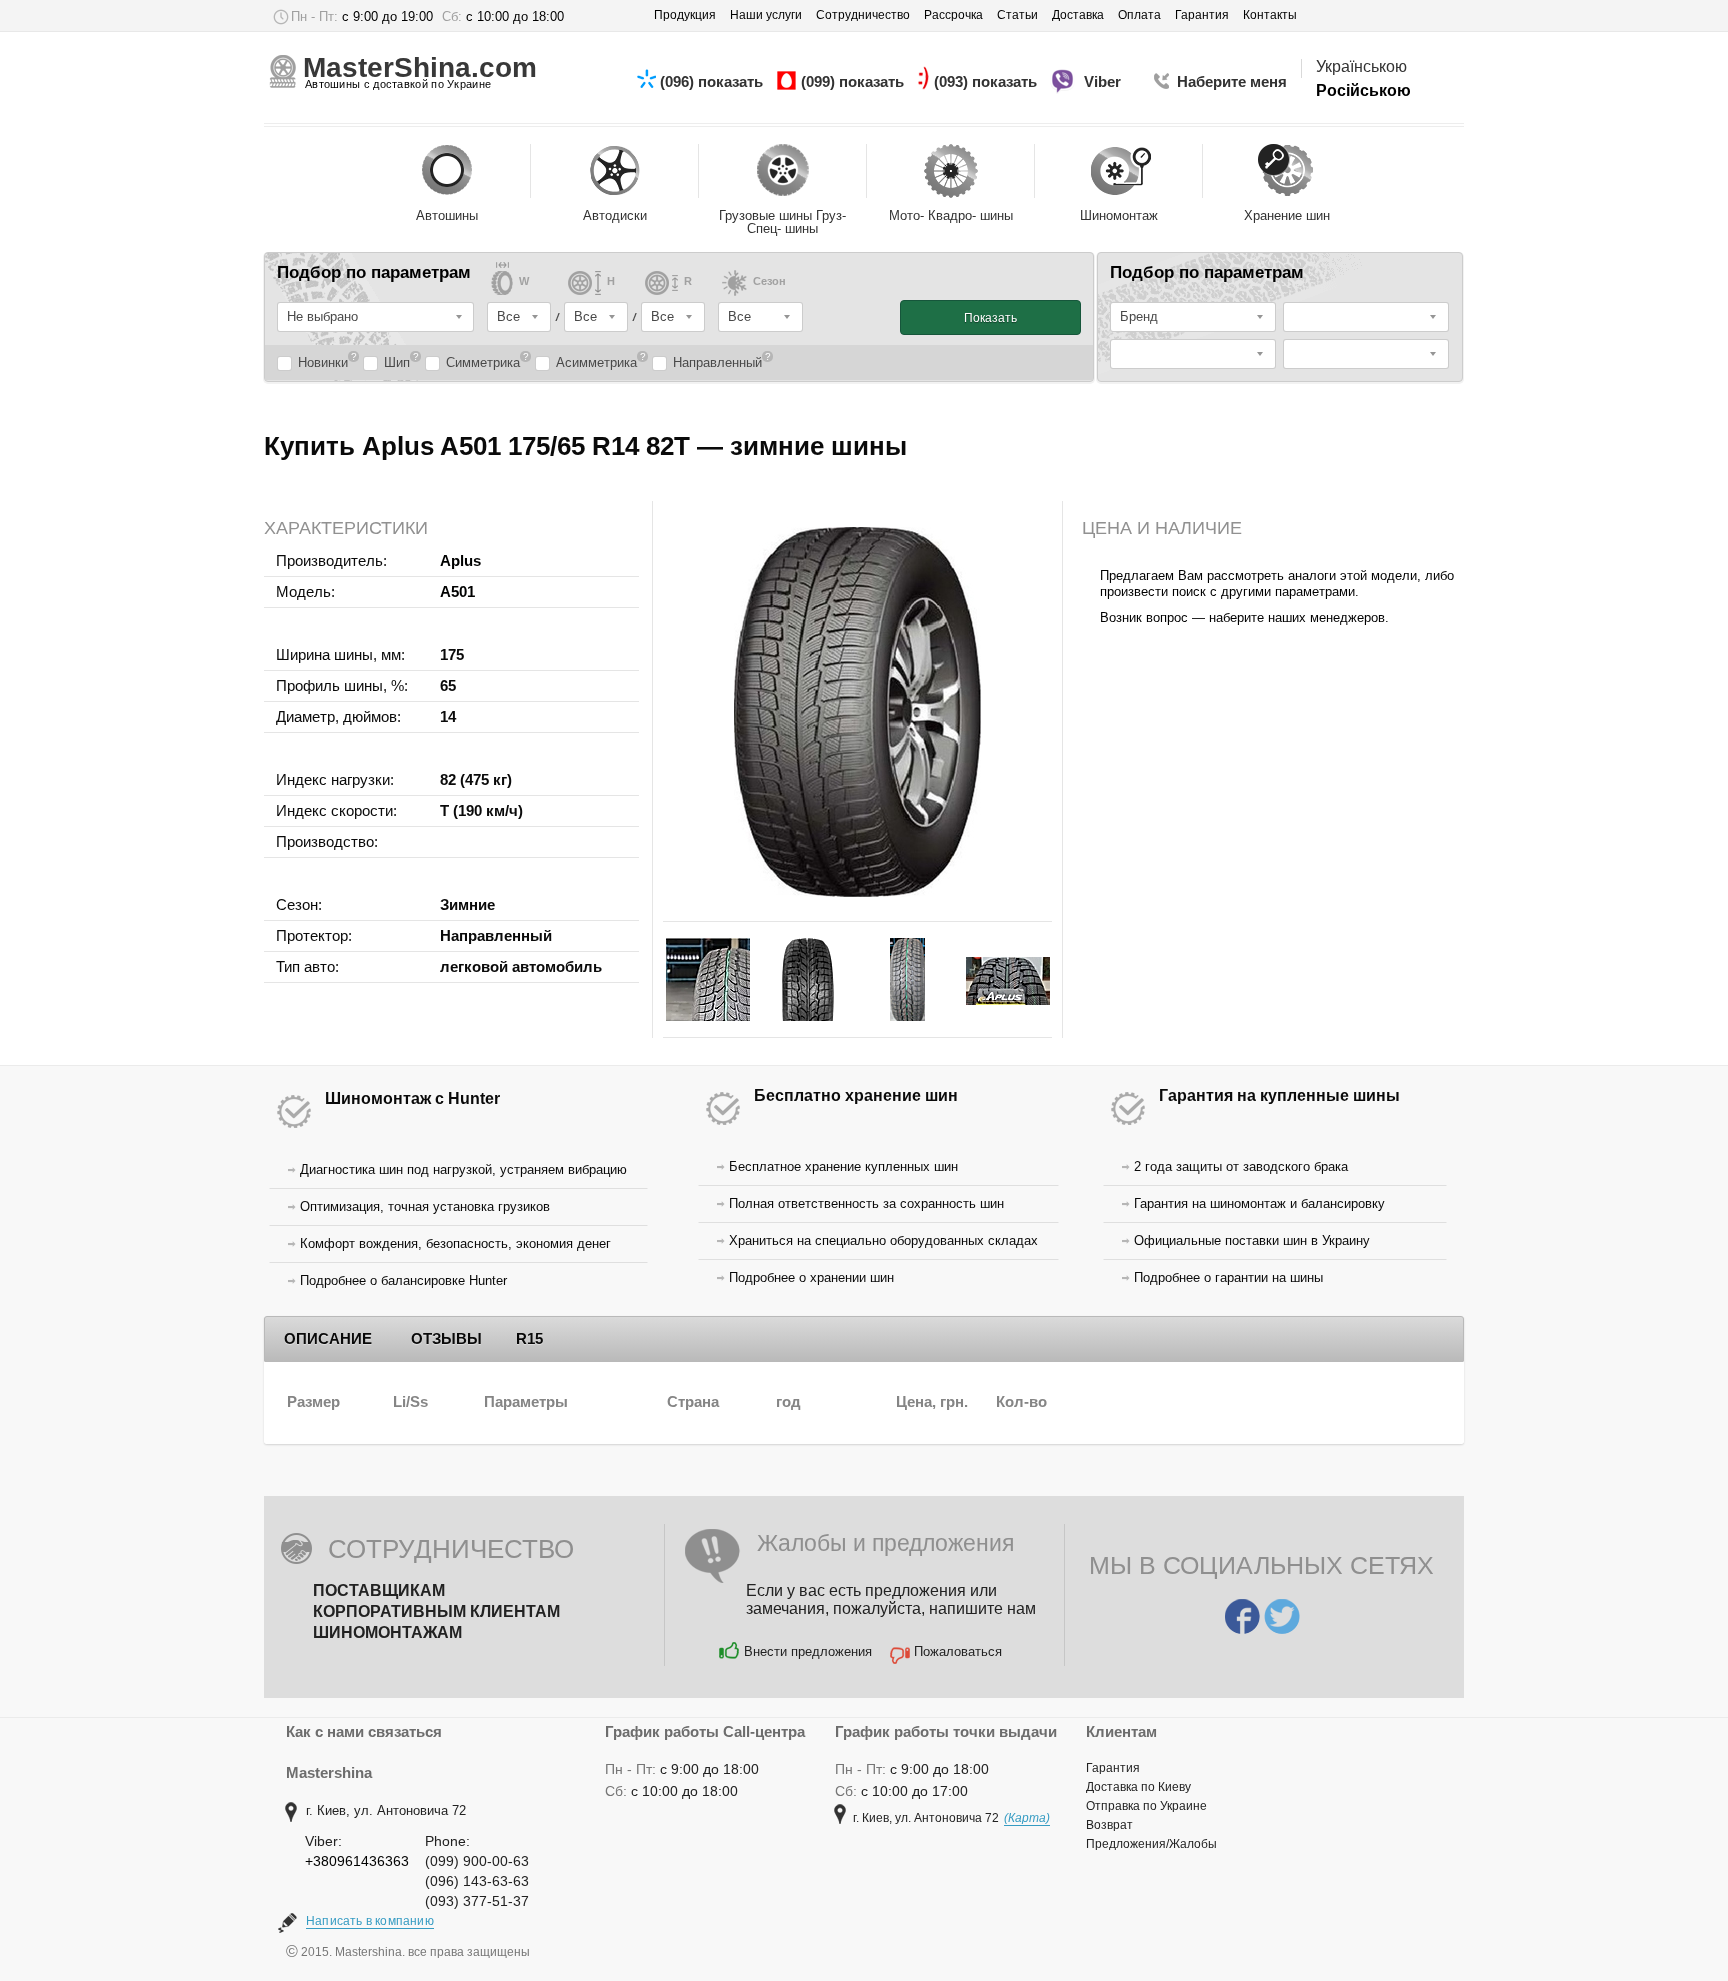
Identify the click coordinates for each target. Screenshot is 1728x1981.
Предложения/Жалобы (1151, 1844)
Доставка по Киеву (1138, 1787)
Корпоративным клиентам (436, 1611)
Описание (328, 1338)
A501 (457, 591)
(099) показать (854, 81)
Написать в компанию (370, 1921)
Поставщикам (379, 1590)
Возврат (1109, 1825)
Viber (1104, 81)
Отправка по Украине (1146, 1806)
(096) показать (713, 81)
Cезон (769, 281)
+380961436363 (357, 1861)
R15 (529, 1338)
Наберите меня (1232, 81)
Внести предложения (808, 1651)
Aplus (460, 560)
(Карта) (1027, 1818)
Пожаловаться (958, 1651)
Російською (1363, 90)
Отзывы (446, 1338)
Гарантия (1113, 1768)
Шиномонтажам (387, 1632)
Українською (1361, 66)
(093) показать (987, 81)
